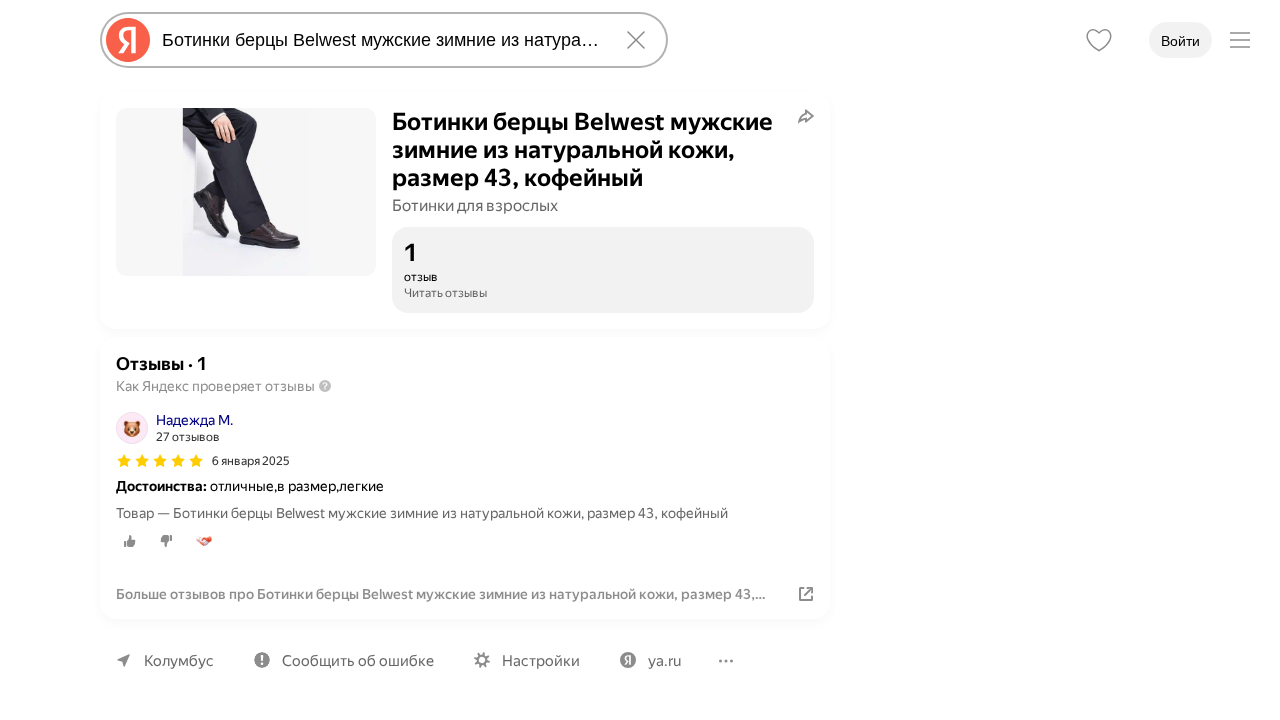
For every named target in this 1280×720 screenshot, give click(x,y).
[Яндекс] (128, 40)
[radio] (130, 541)
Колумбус (179, 661)
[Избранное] (1099, 40)
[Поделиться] (806, 116)
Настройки (541, 661)
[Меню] (1240, 40)
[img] (160, 461)
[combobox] (380, 40)
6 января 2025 (251, 461)
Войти (1180, 41)
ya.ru (664, 661)
